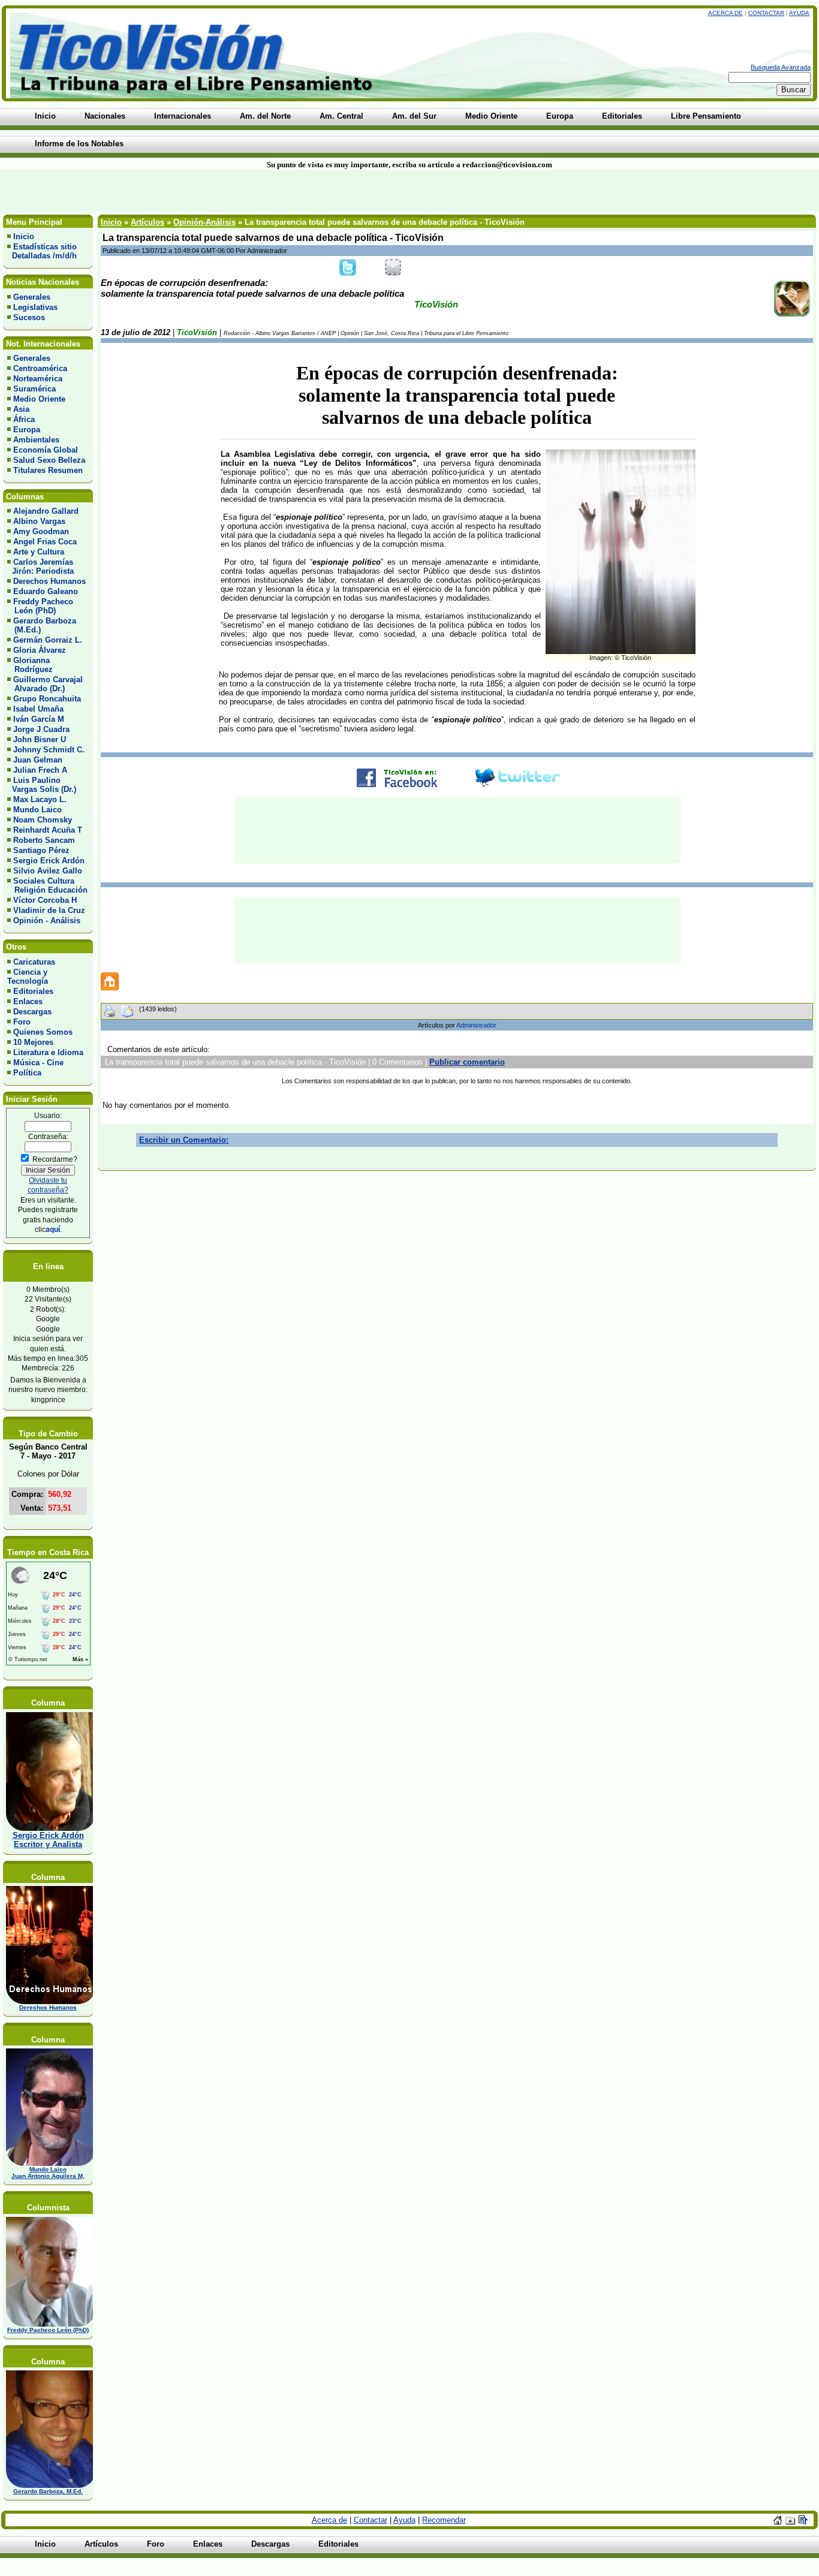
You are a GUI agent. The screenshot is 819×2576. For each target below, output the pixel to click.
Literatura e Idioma (48, 1052)
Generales (32, 297)
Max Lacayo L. (40, 799)
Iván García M (39, 719)
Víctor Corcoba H (45, 900)
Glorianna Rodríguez (30, 665)
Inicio (24, 236)
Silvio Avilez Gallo (48, 871)
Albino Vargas (39, 521)
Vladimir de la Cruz (49, 910)
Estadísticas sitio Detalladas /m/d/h (42, 251)
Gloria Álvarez (40, 650)
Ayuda (799, 13)
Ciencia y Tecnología (28, 977)
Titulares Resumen (48, 470)
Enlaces (28, 1001)
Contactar (766, 13)
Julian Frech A (40, 770)
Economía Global (46, 450)
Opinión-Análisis (204, 222)
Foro (22, 1022)
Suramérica (34, 389)
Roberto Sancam (44, 840)
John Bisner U (40, 739)
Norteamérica (38, 379)
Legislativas (35, 307)
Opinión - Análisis (47, 921)
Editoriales (33, 991)
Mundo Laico (37, 810)
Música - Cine (38, 1063)
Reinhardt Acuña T (48, 830)
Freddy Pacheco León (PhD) (40, 606)
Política (27, 1073)
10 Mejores (33, 1042)
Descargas (32, 1012)
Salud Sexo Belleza (49, 460)
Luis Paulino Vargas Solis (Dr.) (42, 785)
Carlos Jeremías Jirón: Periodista (40, 567)
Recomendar (444, 2520)
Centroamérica (40, 368)
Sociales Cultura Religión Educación (47, 885)
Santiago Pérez (41, 850)
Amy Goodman (41, 531)
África (24, 419)
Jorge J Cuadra (41, 729)
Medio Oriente (39, 399)
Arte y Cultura (39, 552)
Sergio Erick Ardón (49, 861)
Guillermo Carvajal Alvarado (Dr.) (45, 684)
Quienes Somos (43, 1032)
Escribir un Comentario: (184, 1140)
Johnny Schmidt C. (49, 750)
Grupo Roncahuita (47, 699)
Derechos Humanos (49, 581)
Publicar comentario (467, 1062)
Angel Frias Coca (45, 542)
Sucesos (29, 317)
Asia (21, 409)
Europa (27, 430)
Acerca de (725, 13)
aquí (53, 1229)
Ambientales (36, 440)
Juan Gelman (38, 760)
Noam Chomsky (43, 820)
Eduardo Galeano (46, 591)
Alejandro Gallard (46, 511)
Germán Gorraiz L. (48, 640)
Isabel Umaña (38, 709)
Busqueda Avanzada (781, 67)
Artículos (147, 222)
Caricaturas (34, 962)
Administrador (476, 1025)
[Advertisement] (197, 191)
